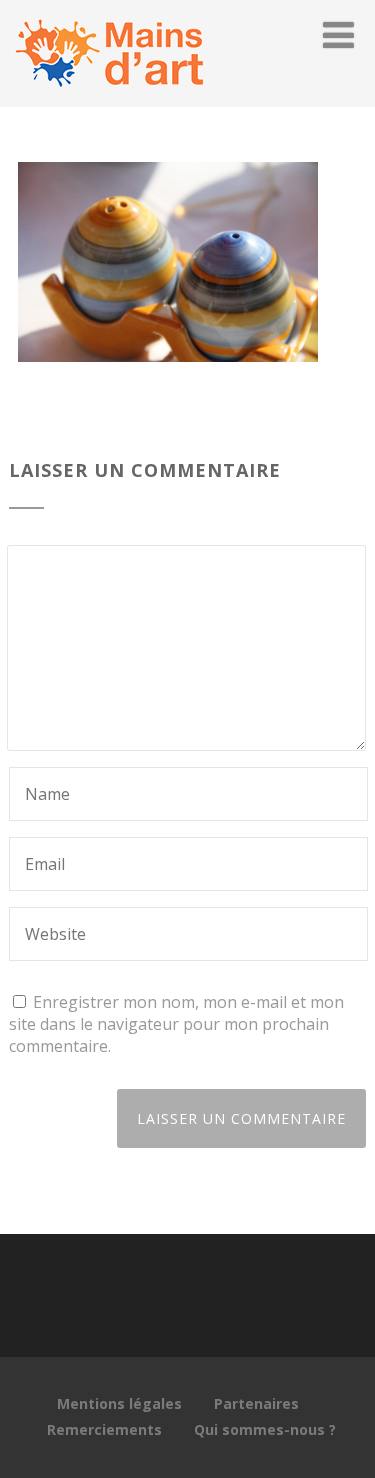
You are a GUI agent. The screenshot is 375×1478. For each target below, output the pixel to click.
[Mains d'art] (109, 96)
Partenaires (256, 1403)
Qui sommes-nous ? (265, 1429)
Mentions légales (119, 1403)
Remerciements (104, 1429)
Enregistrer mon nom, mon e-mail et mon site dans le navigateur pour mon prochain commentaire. (176, 1024)
